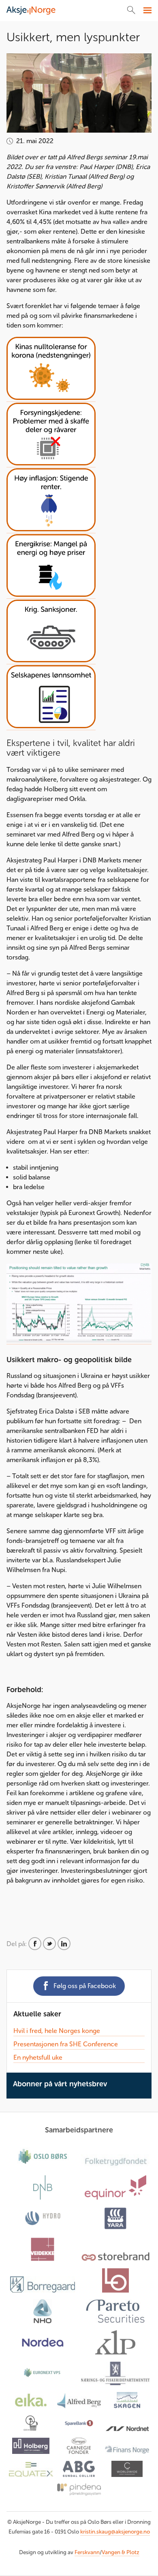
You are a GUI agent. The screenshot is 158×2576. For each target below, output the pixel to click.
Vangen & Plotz (121, 2552)
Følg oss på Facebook (85, 1986)
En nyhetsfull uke (38, 2057)
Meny (146, 11)
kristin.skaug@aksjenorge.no (115, 2532)
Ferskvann (87, 2552)
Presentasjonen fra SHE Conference (66, 2044)
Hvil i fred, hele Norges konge (57, 2031)
